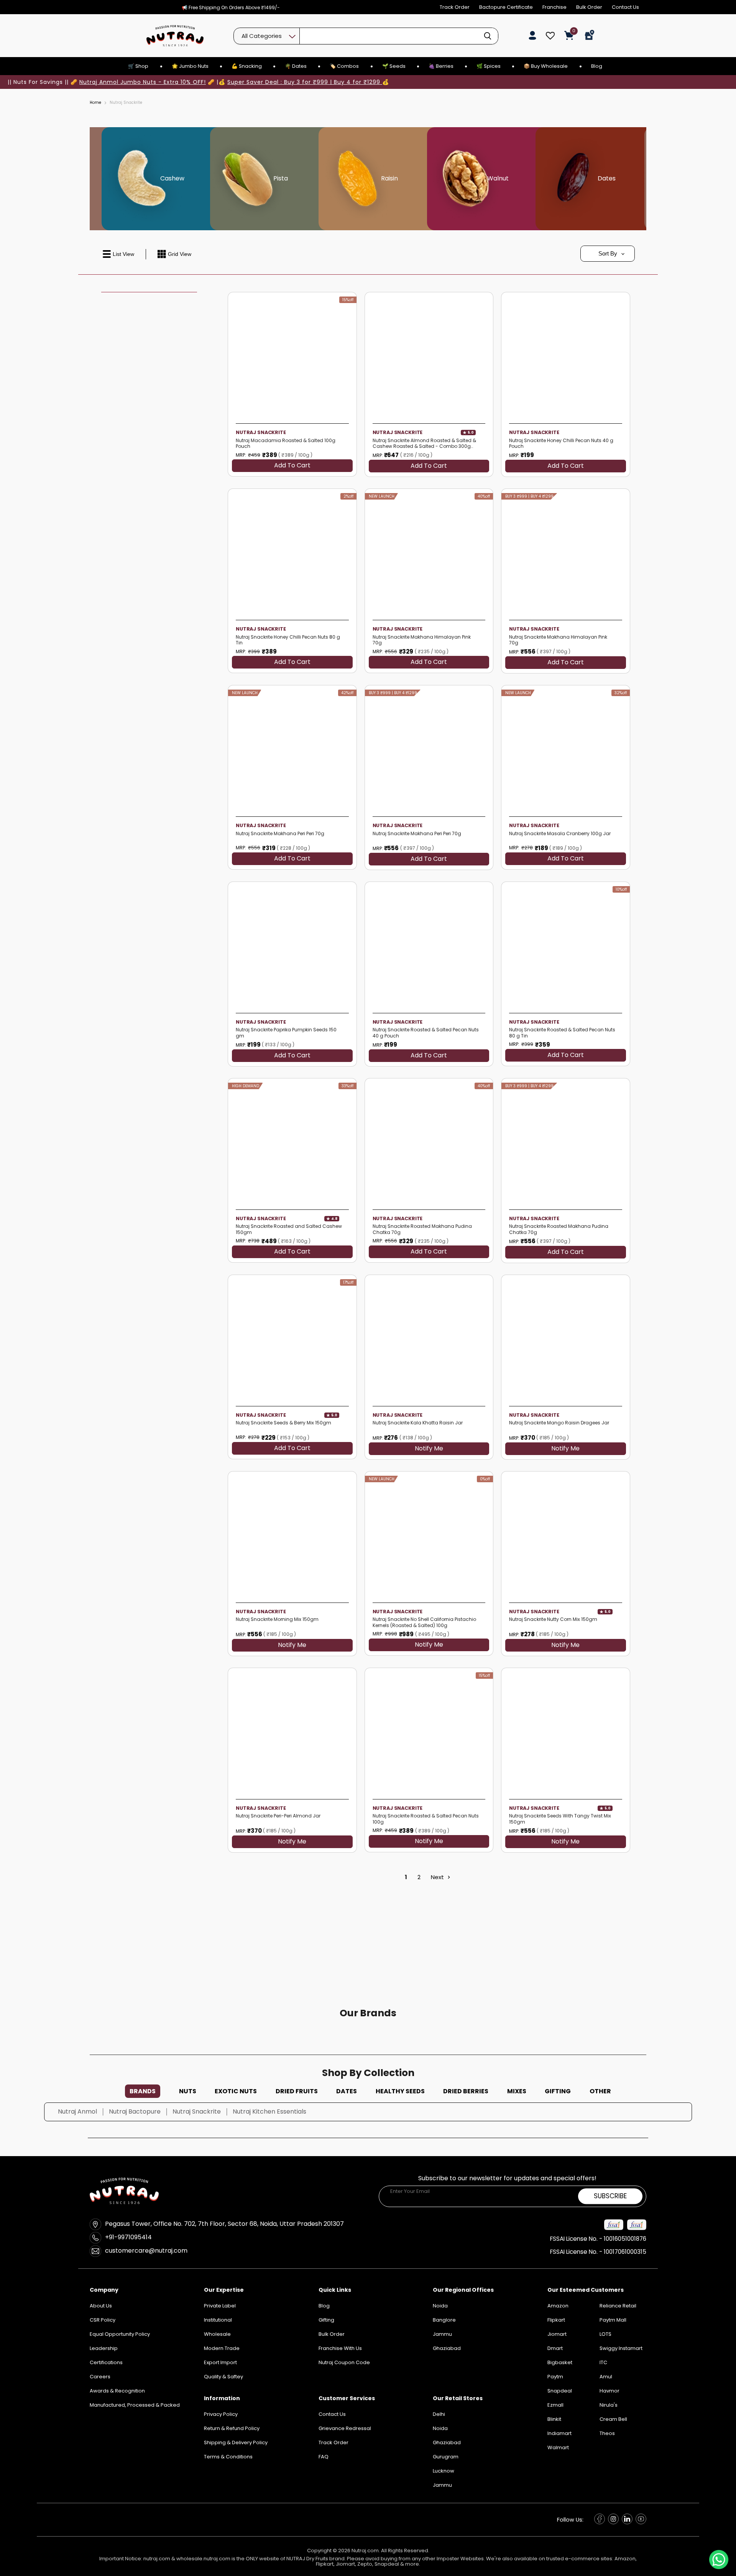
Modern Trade (222, 2348)
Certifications (106, 2362)
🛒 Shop (138, 66)
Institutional (218, 2320)
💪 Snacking (247, 66)
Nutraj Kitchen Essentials (269, 2111)
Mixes (517, 2091)
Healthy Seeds (400, 2091)
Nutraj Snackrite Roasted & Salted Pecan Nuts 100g (426, 1819)
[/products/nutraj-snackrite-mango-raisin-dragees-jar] (566, 1339)
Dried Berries (466, 2091)
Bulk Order (589, 7)
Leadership (104, 2348)
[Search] (488, 36)
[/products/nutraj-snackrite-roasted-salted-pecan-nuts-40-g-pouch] (429, 946)
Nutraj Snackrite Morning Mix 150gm (277, 1619)
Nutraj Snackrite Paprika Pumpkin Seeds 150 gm (286, 1033)
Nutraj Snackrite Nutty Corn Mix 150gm (553, 1619)
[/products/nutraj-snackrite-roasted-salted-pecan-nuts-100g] (429, 1732)
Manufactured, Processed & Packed (135, 2405)
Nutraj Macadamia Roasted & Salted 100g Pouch (286, 443)
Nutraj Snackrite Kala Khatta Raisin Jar (418, 1423)
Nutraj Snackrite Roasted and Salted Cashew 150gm (289, 1229)
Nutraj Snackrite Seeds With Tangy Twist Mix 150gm (560, 1819)
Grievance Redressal (345, 2428)
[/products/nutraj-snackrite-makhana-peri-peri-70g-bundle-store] (429, 750)
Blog (597, 66)
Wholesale (217, 2334)
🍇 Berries (441, 66)
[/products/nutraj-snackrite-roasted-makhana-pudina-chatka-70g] (429, 1143)
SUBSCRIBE (610, 2196)
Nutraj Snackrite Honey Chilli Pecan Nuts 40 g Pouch (561, 443)
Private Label (220, 2306)
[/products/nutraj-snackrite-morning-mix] (292, 1536)
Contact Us (625, 7)
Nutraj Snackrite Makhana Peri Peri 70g (280, 834)
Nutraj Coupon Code (344, 2362)
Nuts (188, 2091)
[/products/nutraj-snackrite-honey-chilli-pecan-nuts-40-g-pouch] (566, 356)
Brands (143, 2091)
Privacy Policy (221, 2414)
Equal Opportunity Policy (120, 2334)
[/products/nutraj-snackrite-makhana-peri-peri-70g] (292, 750)
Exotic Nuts (236, 2091)
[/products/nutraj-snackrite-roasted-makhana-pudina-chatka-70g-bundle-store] (566, 1143)
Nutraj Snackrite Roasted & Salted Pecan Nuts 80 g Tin (562, 1033)
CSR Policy (103, 2320)
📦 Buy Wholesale (546, 66)
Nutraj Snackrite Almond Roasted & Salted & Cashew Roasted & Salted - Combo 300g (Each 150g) (424, 443)
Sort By (608, 253)
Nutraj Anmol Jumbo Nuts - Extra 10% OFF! (143, 82)
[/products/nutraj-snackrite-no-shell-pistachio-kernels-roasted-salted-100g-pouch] (429, 1536)
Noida (440, 2428)
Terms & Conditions (228, 2457)
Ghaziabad (447, 2442)
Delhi (439, 2414)
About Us (101, 2306)
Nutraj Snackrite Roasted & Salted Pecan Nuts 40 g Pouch (426, 1033)
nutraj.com (157, 2559)
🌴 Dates (296, 66)
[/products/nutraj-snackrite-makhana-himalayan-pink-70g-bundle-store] (566, 553)
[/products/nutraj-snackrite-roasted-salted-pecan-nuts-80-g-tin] (566, 946)
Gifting (558, 2091)
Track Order (455, 7)
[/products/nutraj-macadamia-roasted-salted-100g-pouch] (292, 356)
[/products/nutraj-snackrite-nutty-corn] (566, 1536)
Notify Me (429, 1449)
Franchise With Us (340, 2348)
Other (600, 2091)
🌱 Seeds (394, 66)
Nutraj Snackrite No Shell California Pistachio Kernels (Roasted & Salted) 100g (424, 1622)
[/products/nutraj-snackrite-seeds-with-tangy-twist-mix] (566, 1732)
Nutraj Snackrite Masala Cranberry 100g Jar (560, 834)
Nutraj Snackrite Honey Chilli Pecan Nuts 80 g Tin (288, 640)
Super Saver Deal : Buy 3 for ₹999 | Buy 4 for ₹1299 (305, 82)
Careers (100, 2377)
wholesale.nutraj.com (203, 2559)
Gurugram (446, 2457)
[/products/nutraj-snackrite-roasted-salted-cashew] (292, 1143)
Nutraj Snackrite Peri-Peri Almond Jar (278, 1816)
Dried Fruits (297, 2091)
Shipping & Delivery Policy (236, 2442)
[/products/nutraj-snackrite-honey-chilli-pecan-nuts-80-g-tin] (292, 553)
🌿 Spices (489, 66)
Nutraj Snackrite (261, 432)
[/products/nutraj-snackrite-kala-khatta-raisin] (429, 1339)
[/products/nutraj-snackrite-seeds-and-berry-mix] (292, 1339)
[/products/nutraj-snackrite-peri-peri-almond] (292, 1732)
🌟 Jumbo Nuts (190, 66)
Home (95, 103)
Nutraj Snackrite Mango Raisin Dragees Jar (559, 1423)
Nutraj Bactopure (135, 2111)
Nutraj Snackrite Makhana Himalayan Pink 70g (422, 640)
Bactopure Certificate (506, 7)
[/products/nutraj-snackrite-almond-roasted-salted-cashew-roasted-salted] (429, 356)
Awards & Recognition (117, 2391)
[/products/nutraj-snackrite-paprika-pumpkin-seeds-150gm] (292, 946)
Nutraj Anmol (77, 2111)
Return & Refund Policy (232, 2428)
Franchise (554, 7)
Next (438, 1877)
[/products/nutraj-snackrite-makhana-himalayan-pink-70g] (429, 553)
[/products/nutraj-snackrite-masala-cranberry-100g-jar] (566, 750)
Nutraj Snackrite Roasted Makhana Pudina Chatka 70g (422, 1229)
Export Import (220, 2362)
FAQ (324, 2457)
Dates (347, 2091)
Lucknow (444, 2471)
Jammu (442, 2485)
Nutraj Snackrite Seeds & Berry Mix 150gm (283, 1423)
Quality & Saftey (223, 2377)
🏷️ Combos (344, 66)
